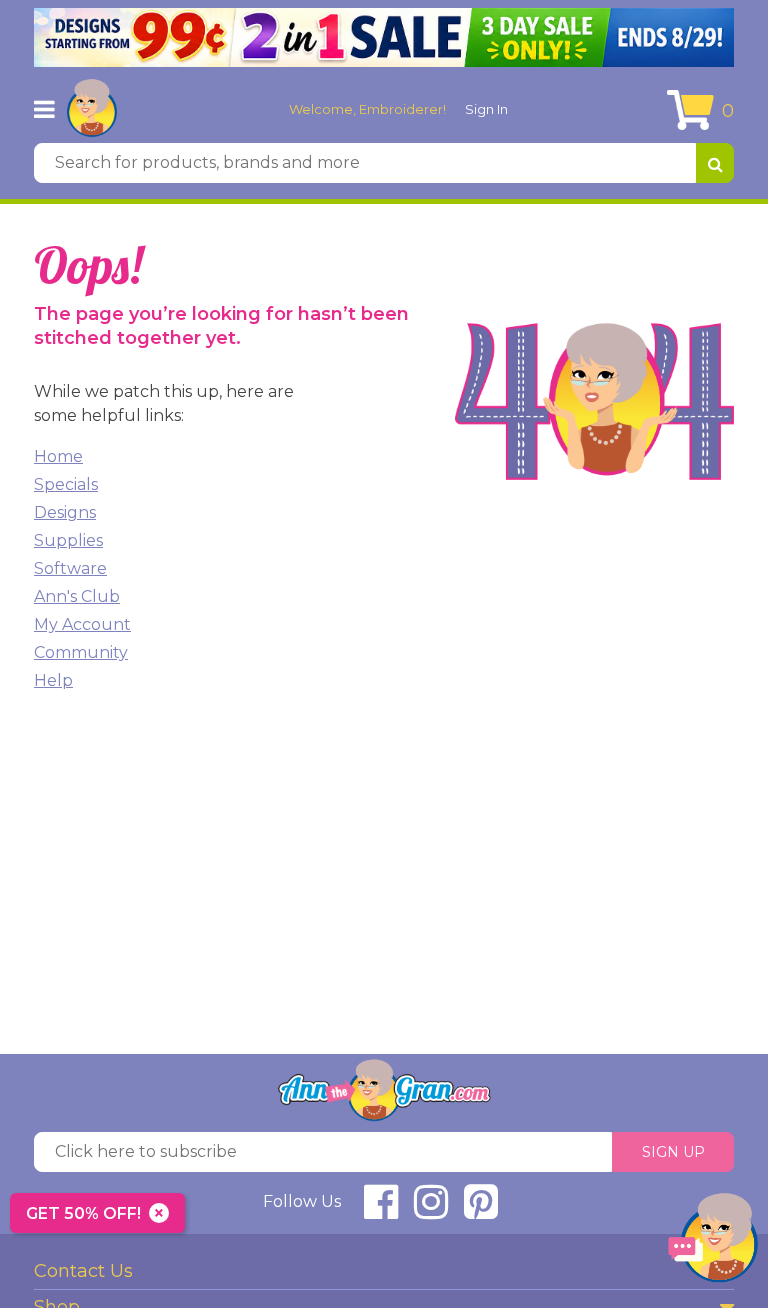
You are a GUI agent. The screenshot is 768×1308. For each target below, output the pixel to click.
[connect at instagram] (431, 1210)
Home (58, 456)
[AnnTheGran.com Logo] (92, 109)
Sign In (486, 109)
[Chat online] (713, 1242)
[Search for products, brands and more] (715, 163)
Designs (65, 512)
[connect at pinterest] (481, 1210)
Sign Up (673, 1152)
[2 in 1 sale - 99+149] (384, 37)
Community (81, 652)
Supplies (68, 540)
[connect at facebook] (381, 1210)
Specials (66, 484)
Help (53, 680)
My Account (82, 624)
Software (70, 568)
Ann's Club (77, 596)
